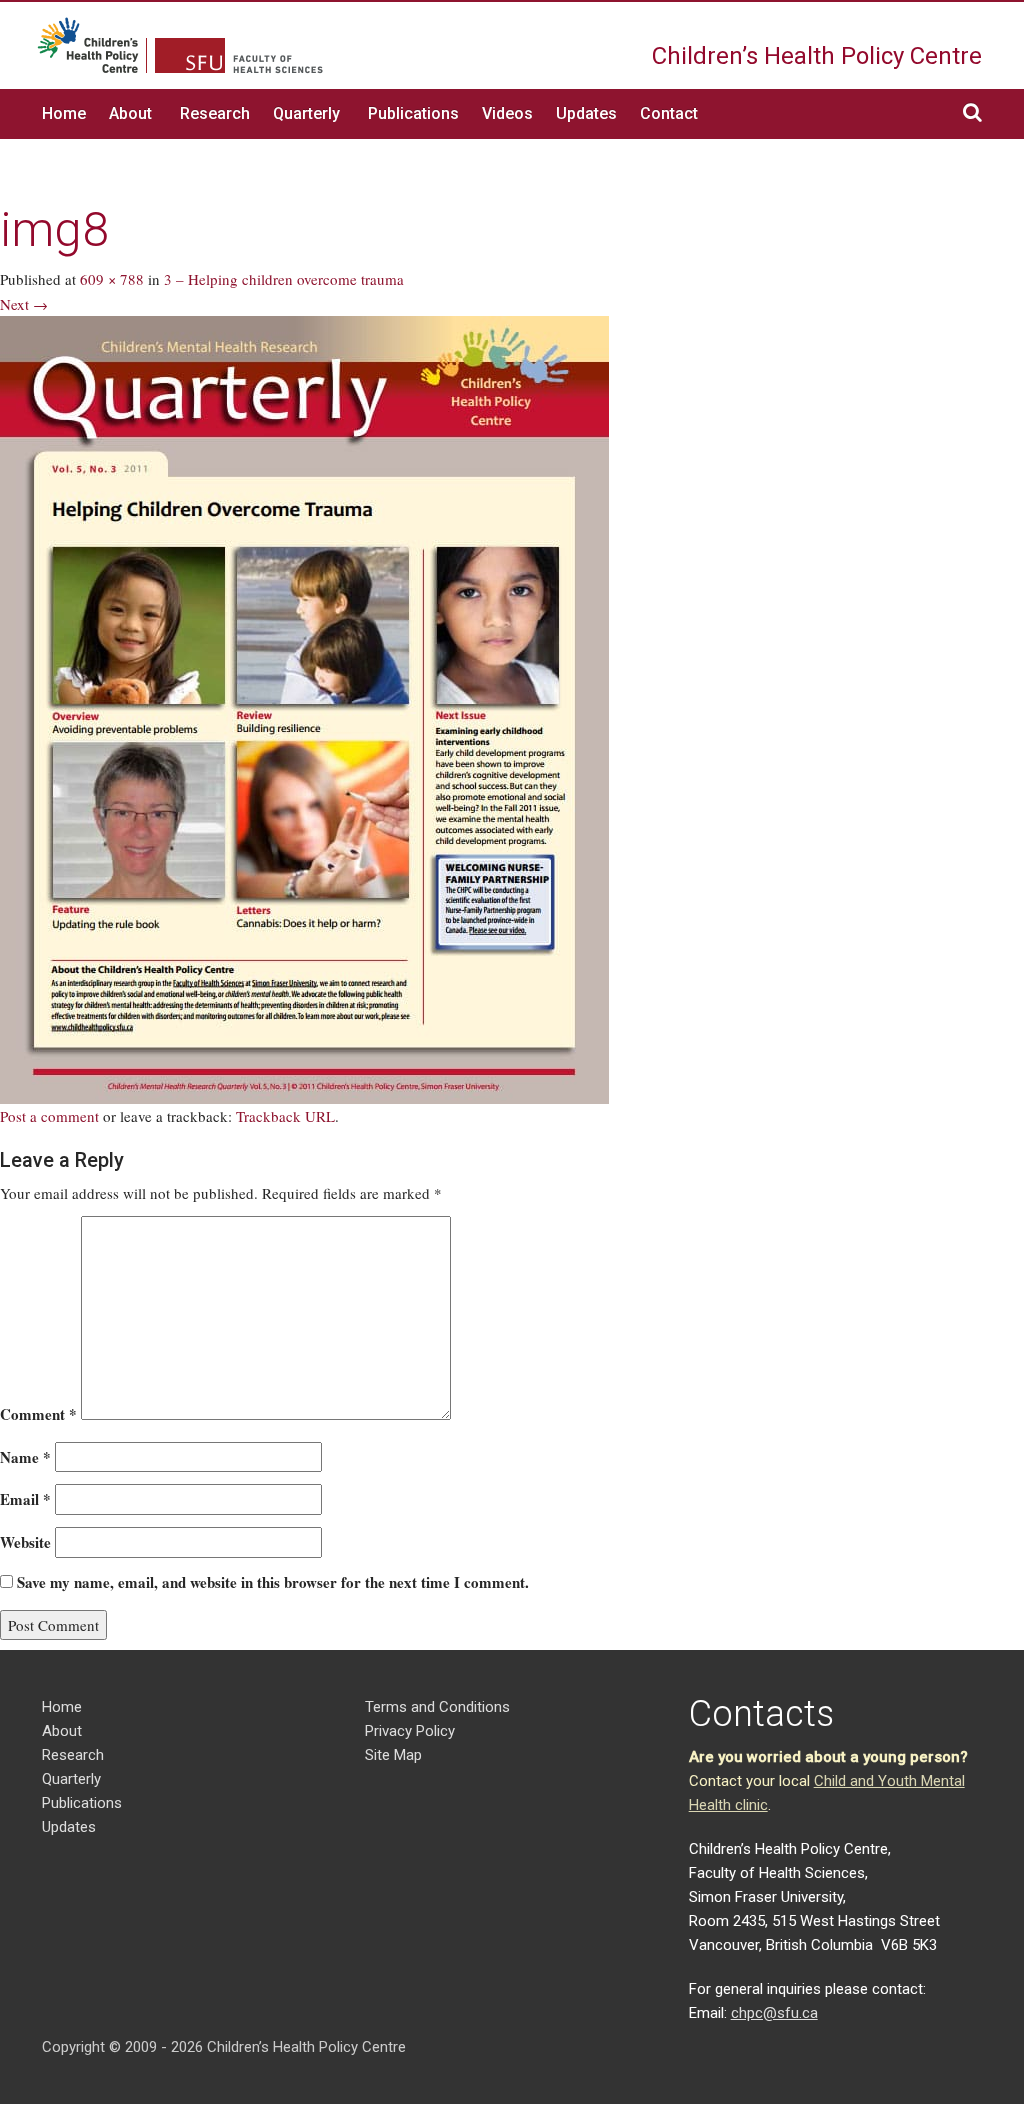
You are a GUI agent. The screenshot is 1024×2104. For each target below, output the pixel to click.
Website (25, 1542)
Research (215, 113)
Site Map (393, 1755)
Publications (413, 113)
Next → (24, 304)
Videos (507, 113)
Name (25, 1457)
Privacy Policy (410, 1731)
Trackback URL (285, 1116)
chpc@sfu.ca (774, 2013)
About (130, 113)
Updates (586, 113)
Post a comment (49, 1116)
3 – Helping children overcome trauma (284, 279)
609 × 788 (112, 279)
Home (64, 113)
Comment (38, 1414)
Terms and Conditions (437, 1707)
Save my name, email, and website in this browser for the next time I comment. (273, 1582)
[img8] (304, 708)
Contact (669, 113)
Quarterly (306, 113)
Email (25, 1499)
